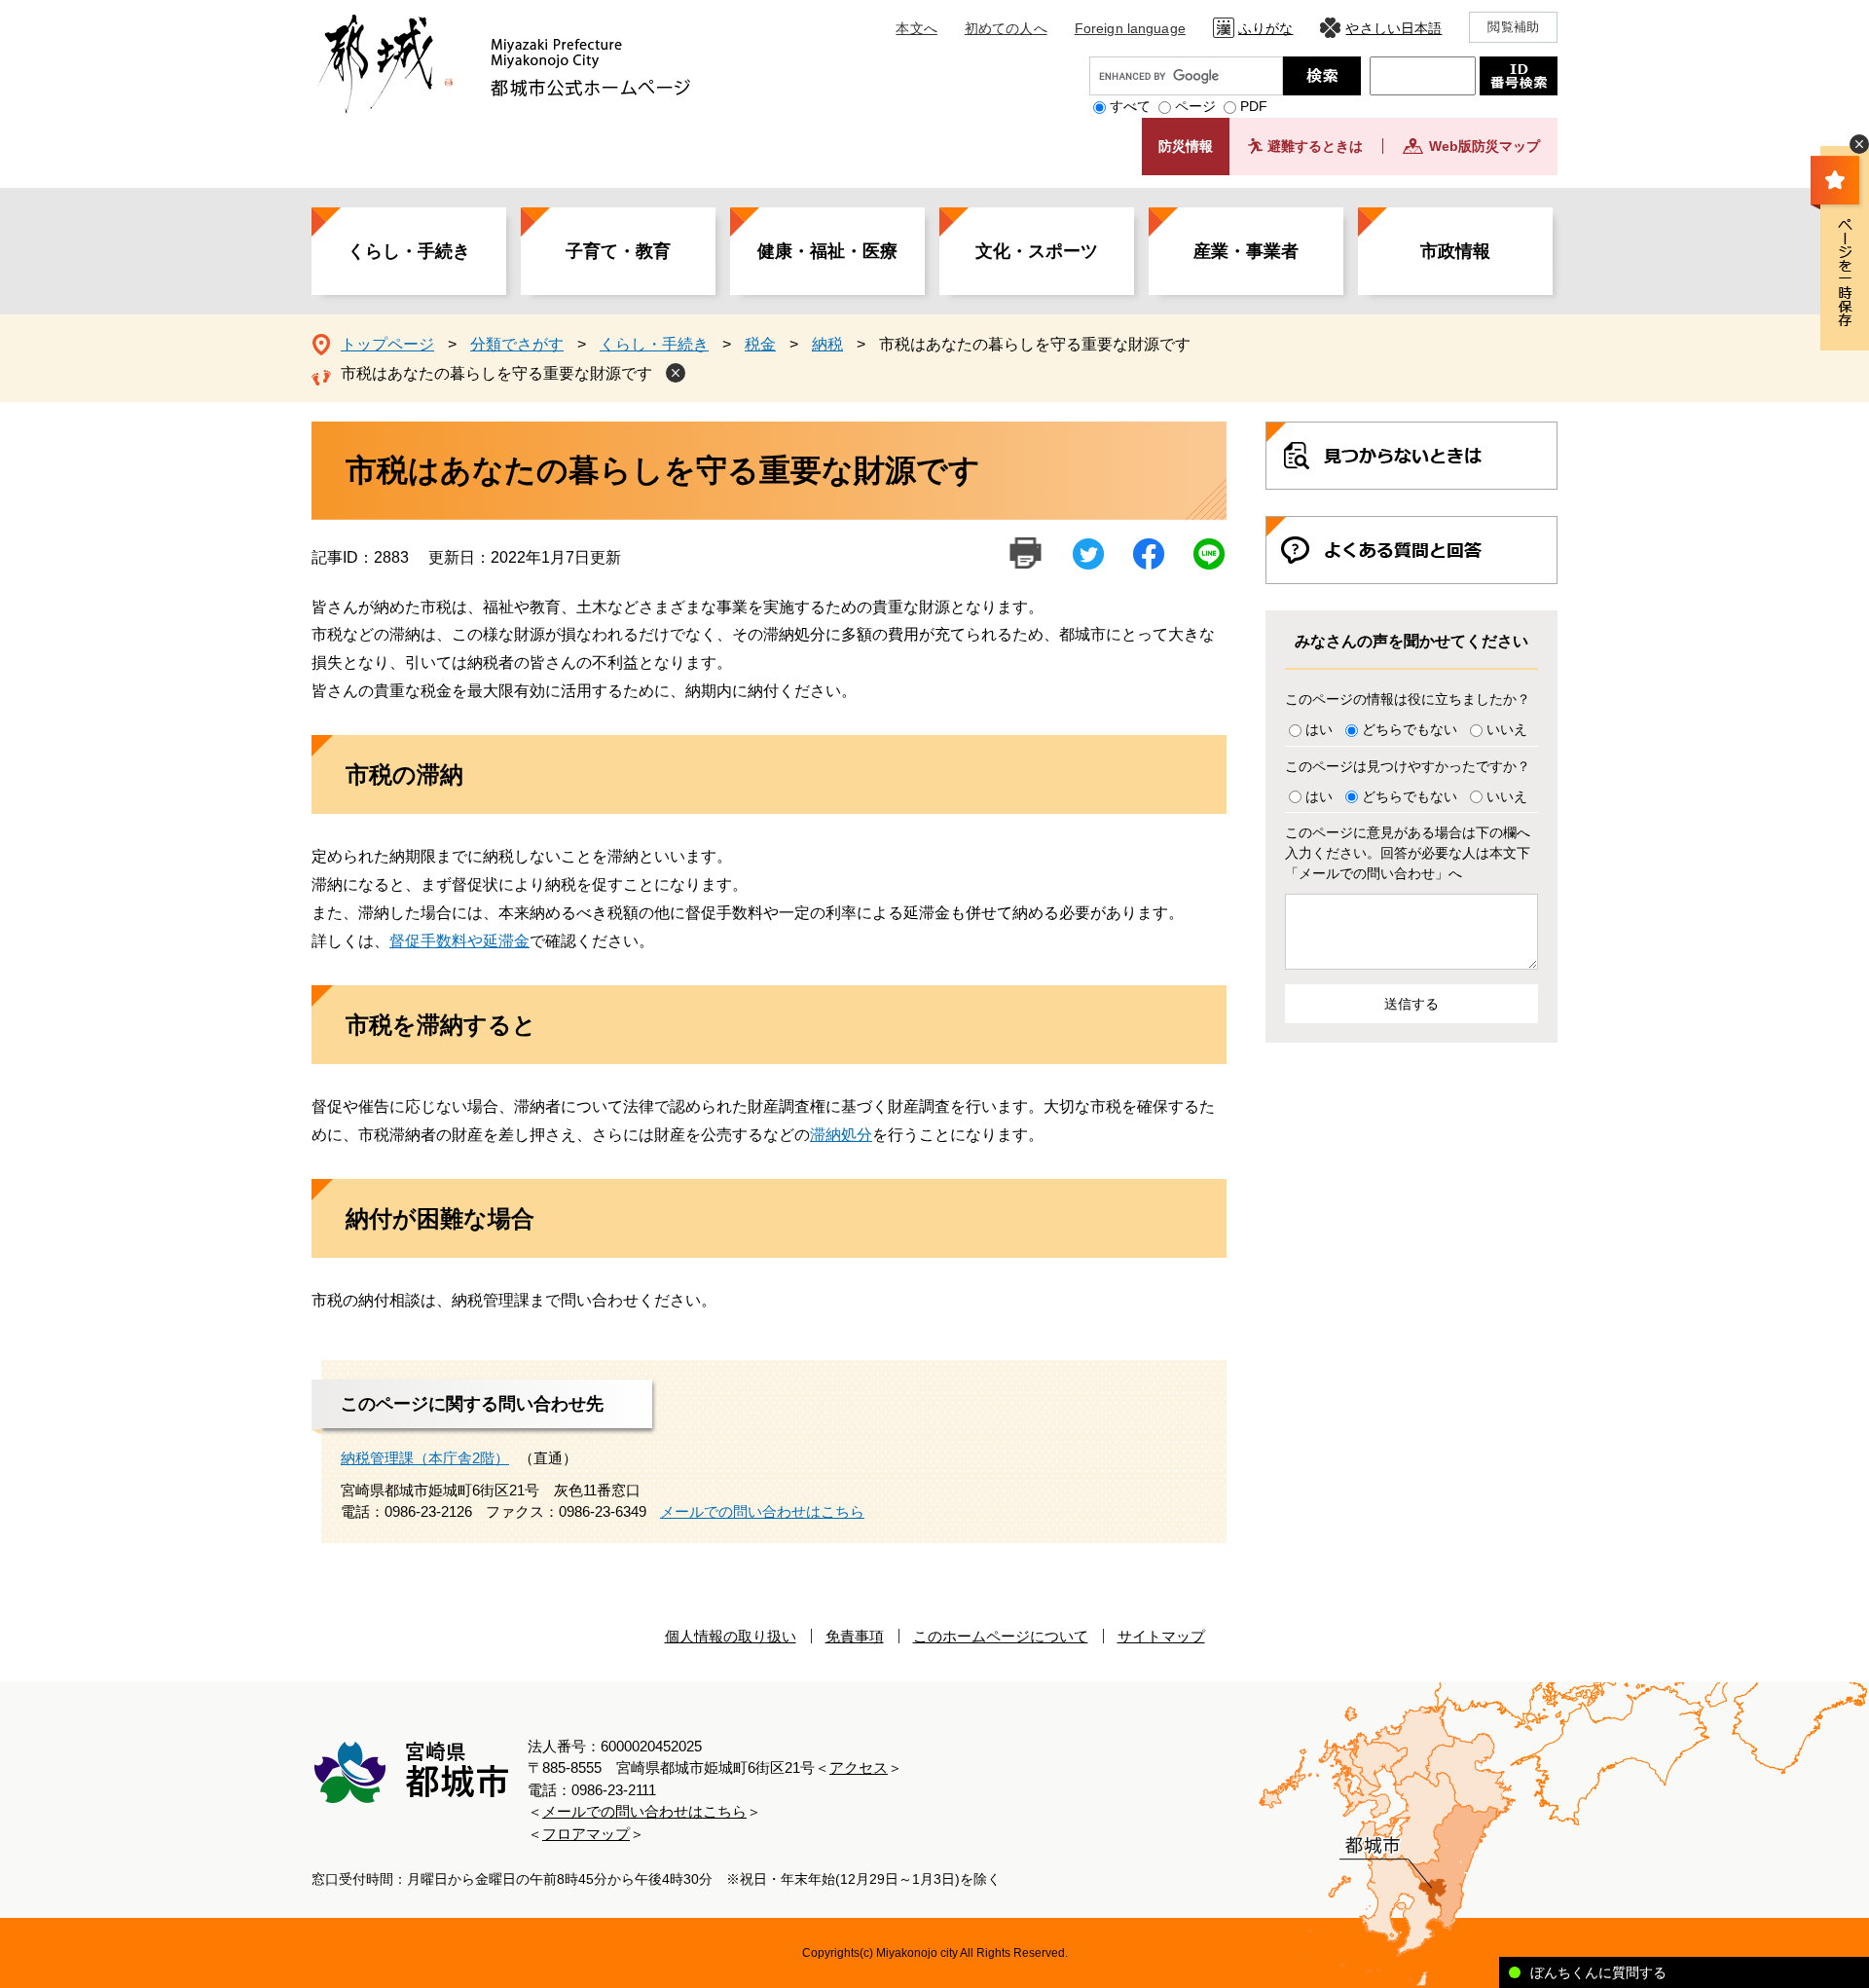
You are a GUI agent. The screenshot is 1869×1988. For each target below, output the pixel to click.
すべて (1130, 106)
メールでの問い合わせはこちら (762, 1511)
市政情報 (1455, 251)
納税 (827, 344)
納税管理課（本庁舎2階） (425, 1458)
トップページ (387, 344)
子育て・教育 (618, 251)
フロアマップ (586, 1834)
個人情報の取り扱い (731, 1636)
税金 (760, 344)
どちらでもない (1410, 729)
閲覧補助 (1513, 27)
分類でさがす (517, 344)
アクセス (859, 1767)
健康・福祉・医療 (827, 251)
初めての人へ (1006, 28)
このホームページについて (1001, 1636)
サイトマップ (1161, 1636)
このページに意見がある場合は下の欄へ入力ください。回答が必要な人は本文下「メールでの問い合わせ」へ (1408, 853)
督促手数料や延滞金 (459, 941)
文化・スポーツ (1037, 251)
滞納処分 (841, 1135)
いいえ (1507, 729)
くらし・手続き (409, 251)
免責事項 (855, 1636)
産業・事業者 (1246, 251)
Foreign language (1130, 28)
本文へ (916, 28)
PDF (1254, 106)
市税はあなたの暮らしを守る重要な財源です (496, 373)
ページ (1195, 106)
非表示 (1859, 144)
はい (1319, 729)
